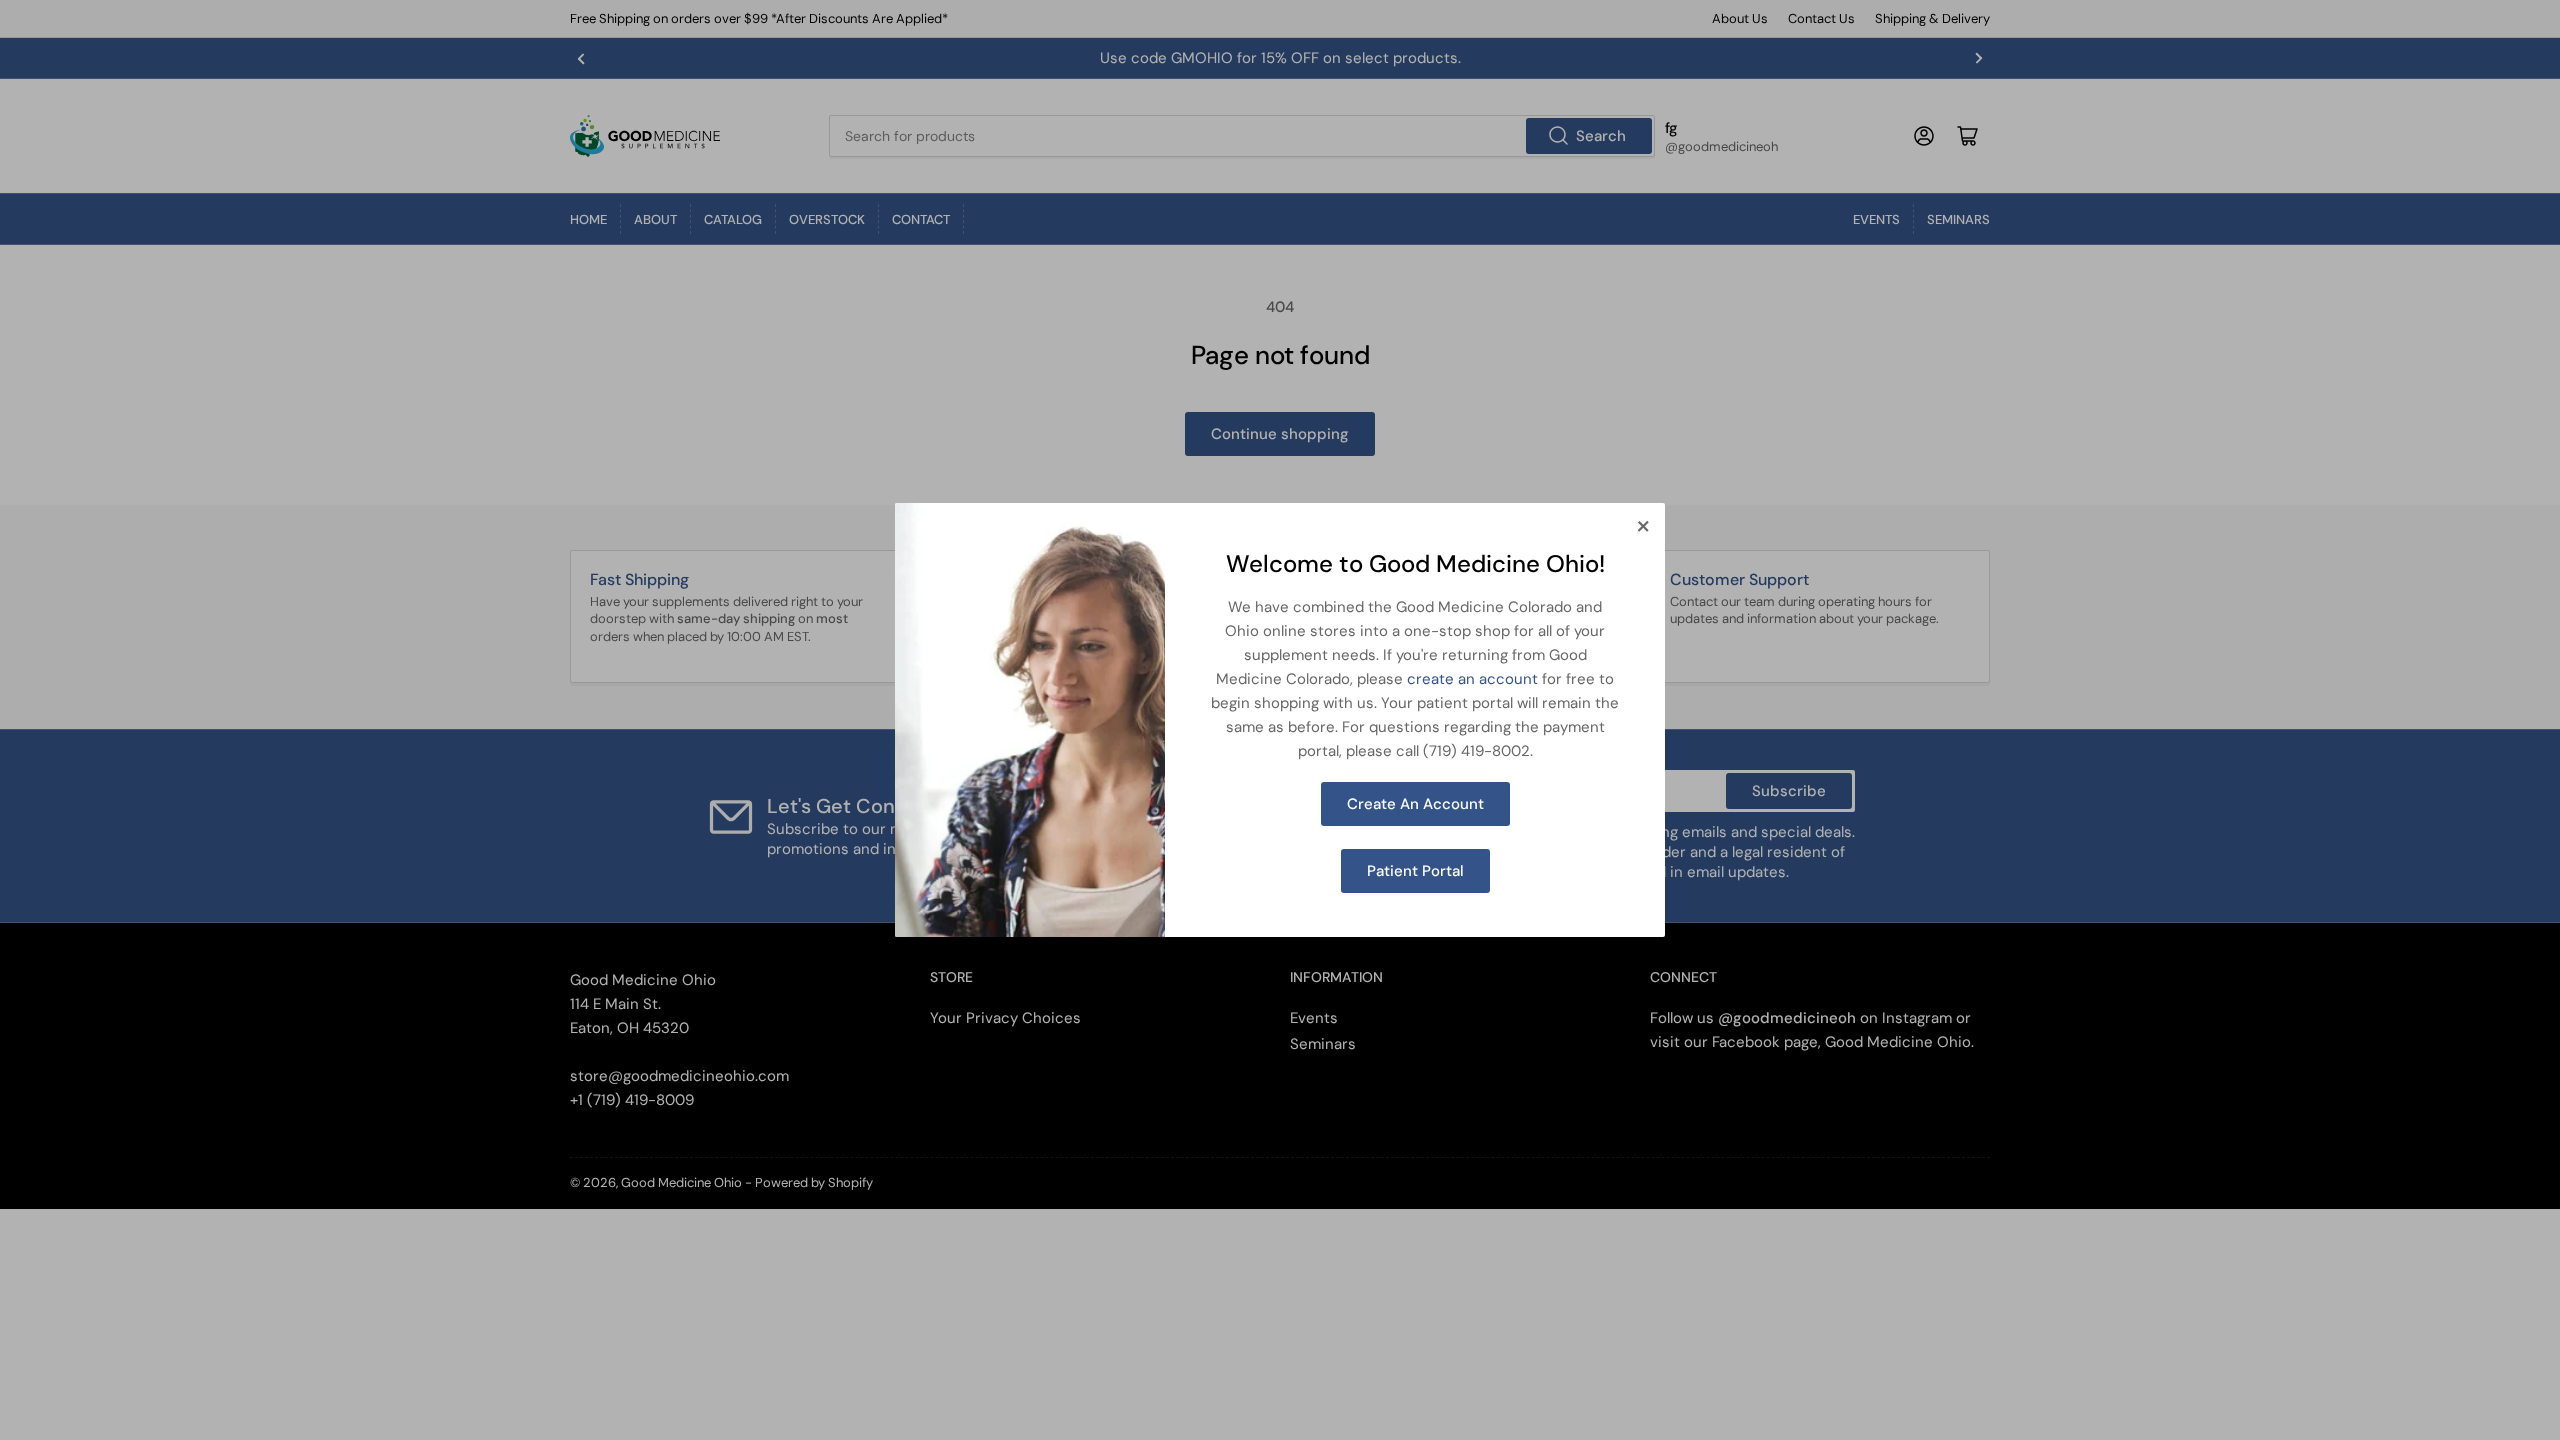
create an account (1472, 679)
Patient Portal (1415, 871)
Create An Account (1415, 804)
